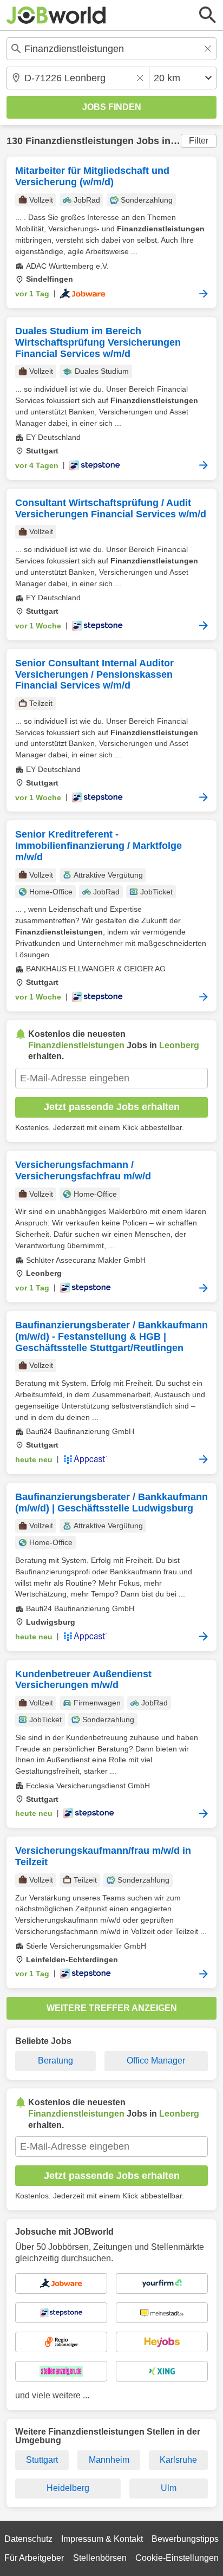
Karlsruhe (178, 2460)
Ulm (169, 2488)
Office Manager (156, 2061)
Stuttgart (42, 2460)
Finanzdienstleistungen (80, 141)
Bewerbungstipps (185, 2539)
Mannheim (109, 2460)
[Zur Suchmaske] (208, 15)
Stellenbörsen (100, 2558)
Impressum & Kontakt (102, 2539)
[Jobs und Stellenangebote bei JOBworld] (56, 15)
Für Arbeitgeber (34, 2558)
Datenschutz (28, 2539)
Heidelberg (68, 2488)
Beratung (55, 2061)
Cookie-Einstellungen (177, 2558)
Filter (199, 141)
